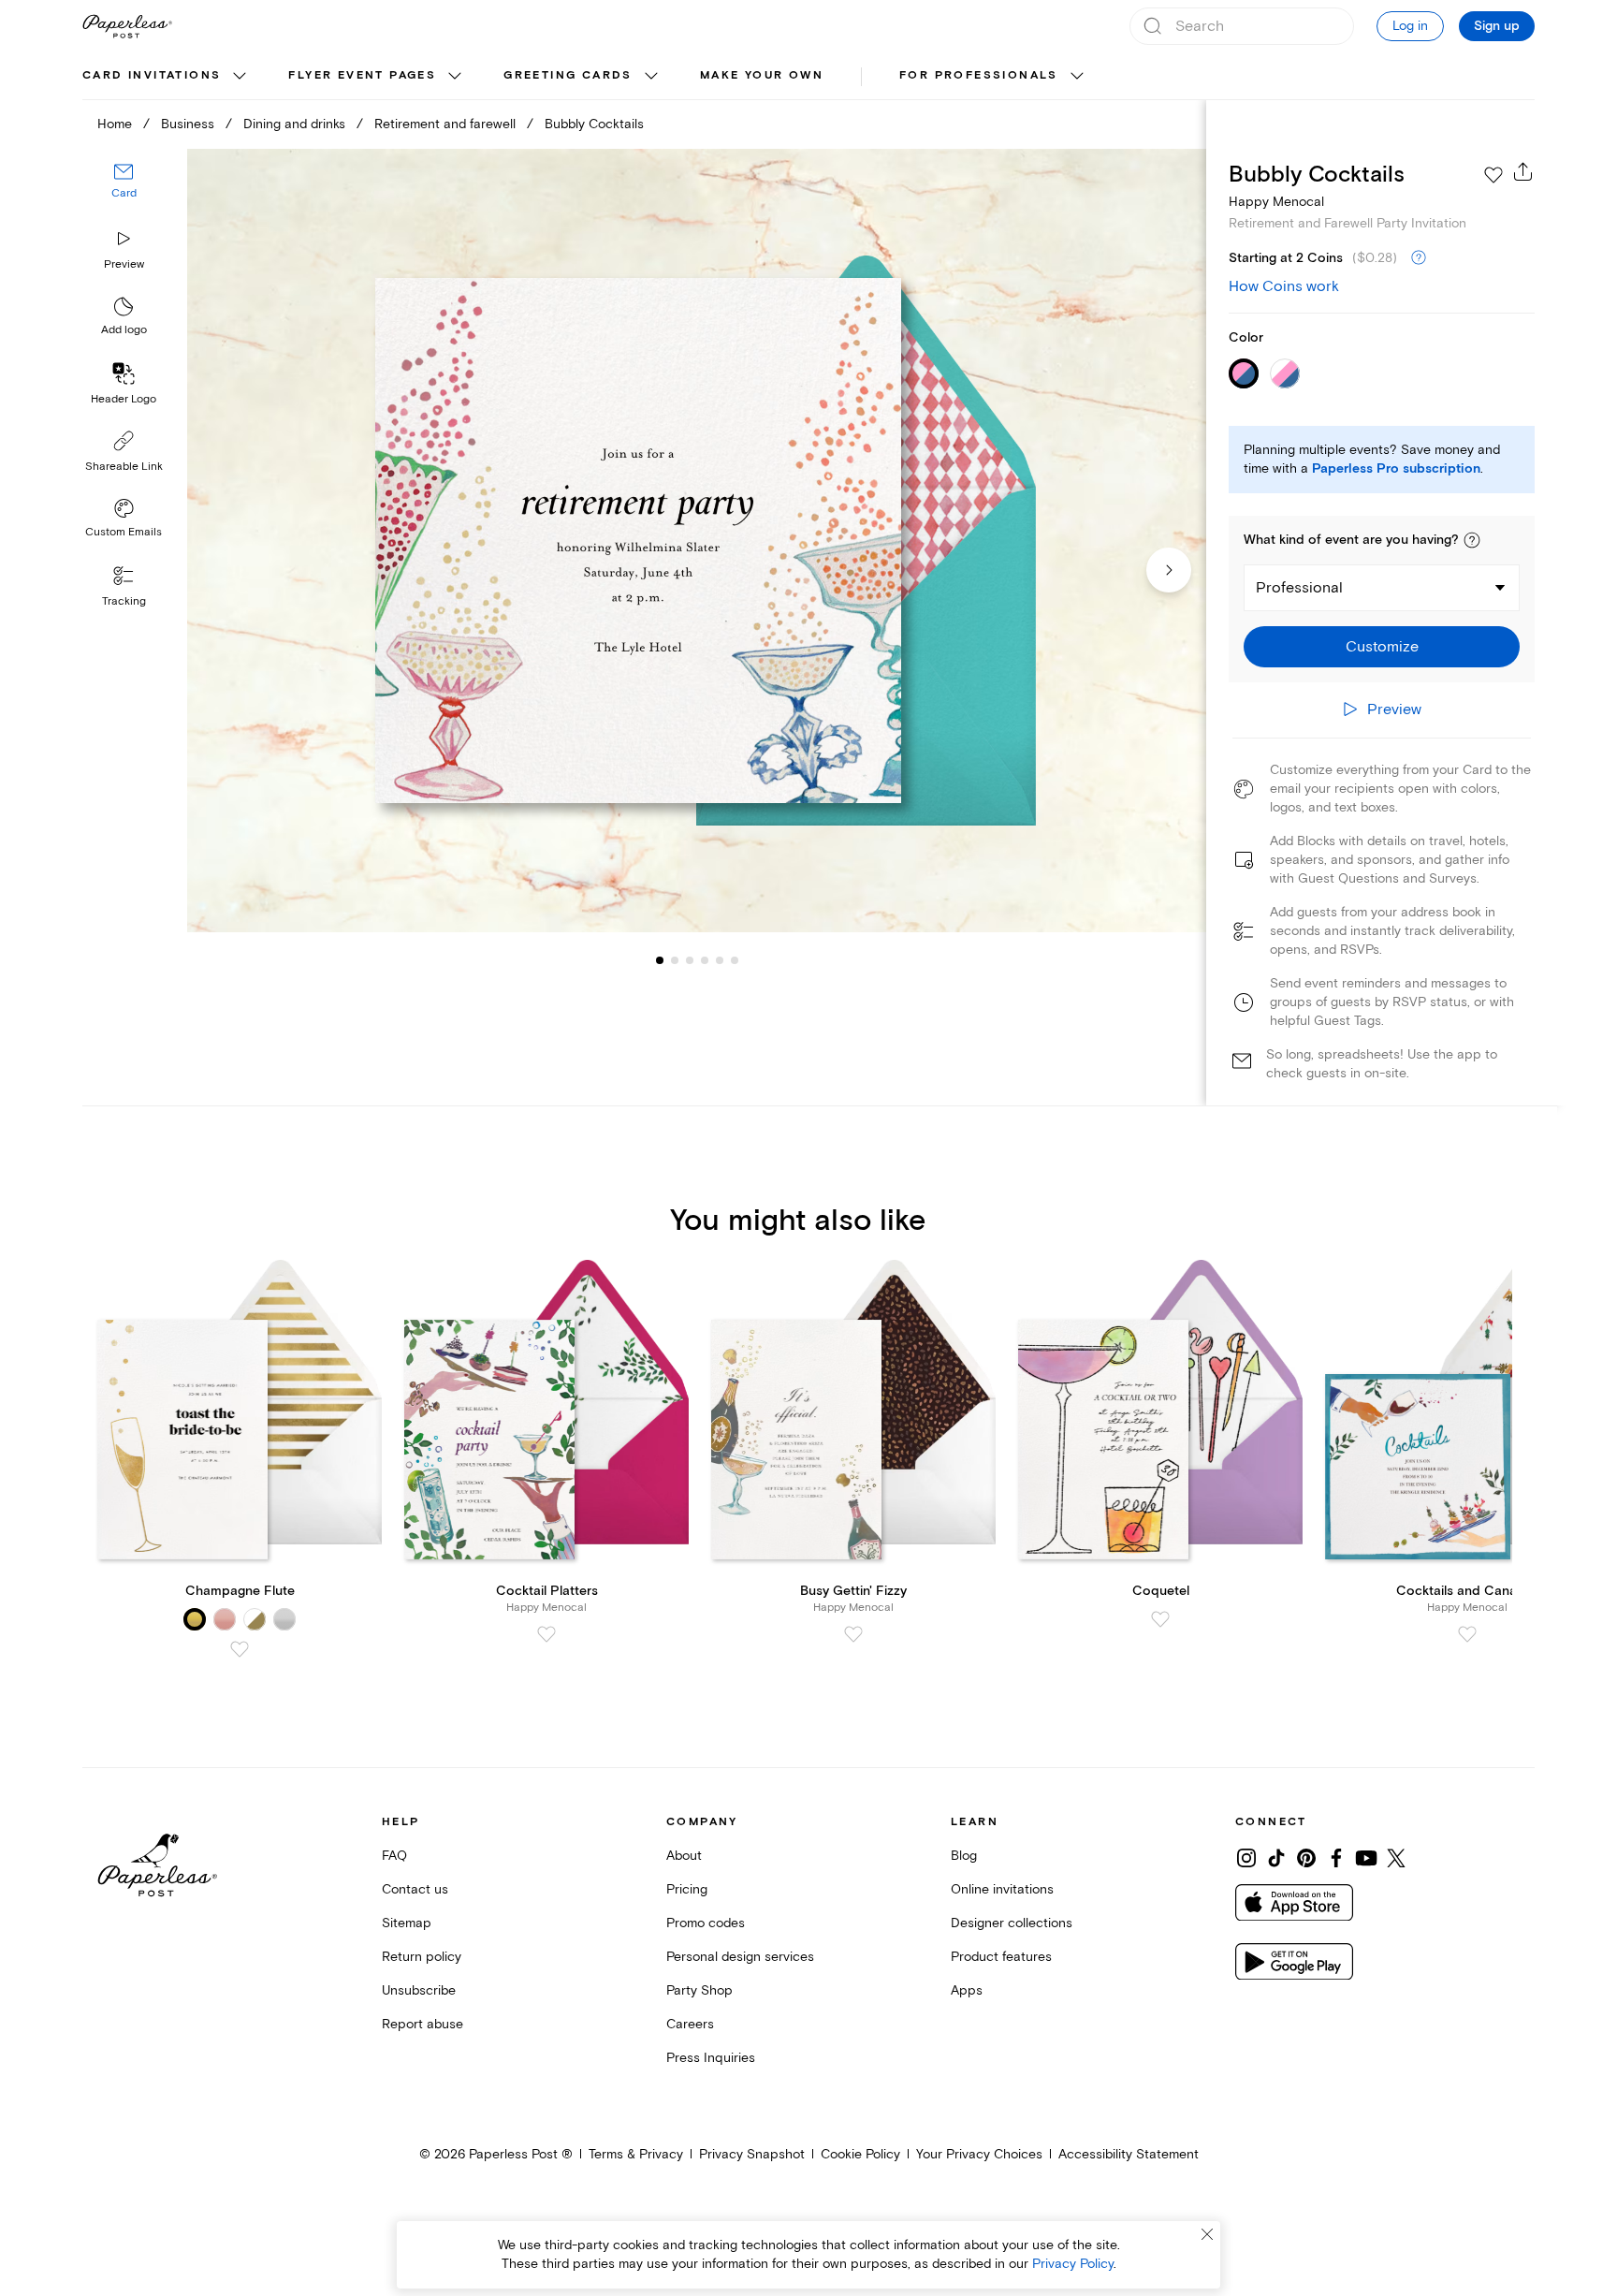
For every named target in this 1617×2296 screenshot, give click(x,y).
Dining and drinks (294, 124)
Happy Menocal (1276, 202)
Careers (690, 2024)
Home (115, 124)
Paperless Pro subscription (1396, 469)
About (684, 1856)
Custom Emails (124, 532)
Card (124, 194)
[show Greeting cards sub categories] (651, 77)
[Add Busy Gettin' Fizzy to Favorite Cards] (853, 1634)
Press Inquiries (711, 2058)
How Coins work (1284, 286)
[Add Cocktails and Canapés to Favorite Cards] (1467, 1634)
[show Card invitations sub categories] (240, 77)
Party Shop (699, 1990)
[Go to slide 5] (705, 960)
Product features (1001, 1957)
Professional (1299, 588)
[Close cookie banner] (1207, 2234)
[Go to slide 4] (690, 960)
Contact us (415, 1889)
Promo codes (706, 1923)
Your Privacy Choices (979, 2154)
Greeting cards (568, 75)
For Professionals (979, 75)
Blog (964, 1856)
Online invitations (1002, 1889)
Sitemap (407, 1923)
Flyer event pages (362, 75)
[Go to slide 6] (720, 960)
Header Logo (124, 399)
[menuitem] (167, 77)
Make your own (762, 75)
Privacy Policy (1073, 2264)
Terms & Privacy (636, 2154)
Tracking (124, 601)
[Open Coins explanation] (1419, 258)
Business (188, 124)
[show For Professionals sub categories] (1077, 77)
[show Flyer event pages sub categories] (455, 77)
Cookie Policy (860, 2154)
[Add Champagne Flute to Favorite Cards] (240, 1649)
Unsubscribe (419, 1990)
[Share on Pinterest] (1306, 1858)
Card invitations (152, 75)
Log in (1410, 26)
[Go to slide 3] (675, 960)
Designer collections (1012, 1923)
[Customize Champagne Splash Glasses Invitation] (696, 541)
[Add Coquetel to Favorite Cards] (1160, 1619)
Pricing (687, 1889)
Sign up (1497, 26)
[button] (1472, 540)
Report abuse (422, 2024)
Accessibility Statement (1129, 2154)
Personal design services (740, 1957)
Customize (1382, 647)
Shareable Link (124, 467)
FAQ (394, 1856)
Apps (967, 1990)
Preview (124, 264)
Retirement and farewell (445, 124)
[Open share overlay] (1523, 171)
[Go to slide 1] (660, 960)
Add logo (124, 331)
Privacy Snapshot (752, 2154)
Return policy (422, 1957)
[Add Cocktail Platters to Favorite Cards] (546, 1634)
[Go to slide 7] (735, 960)
